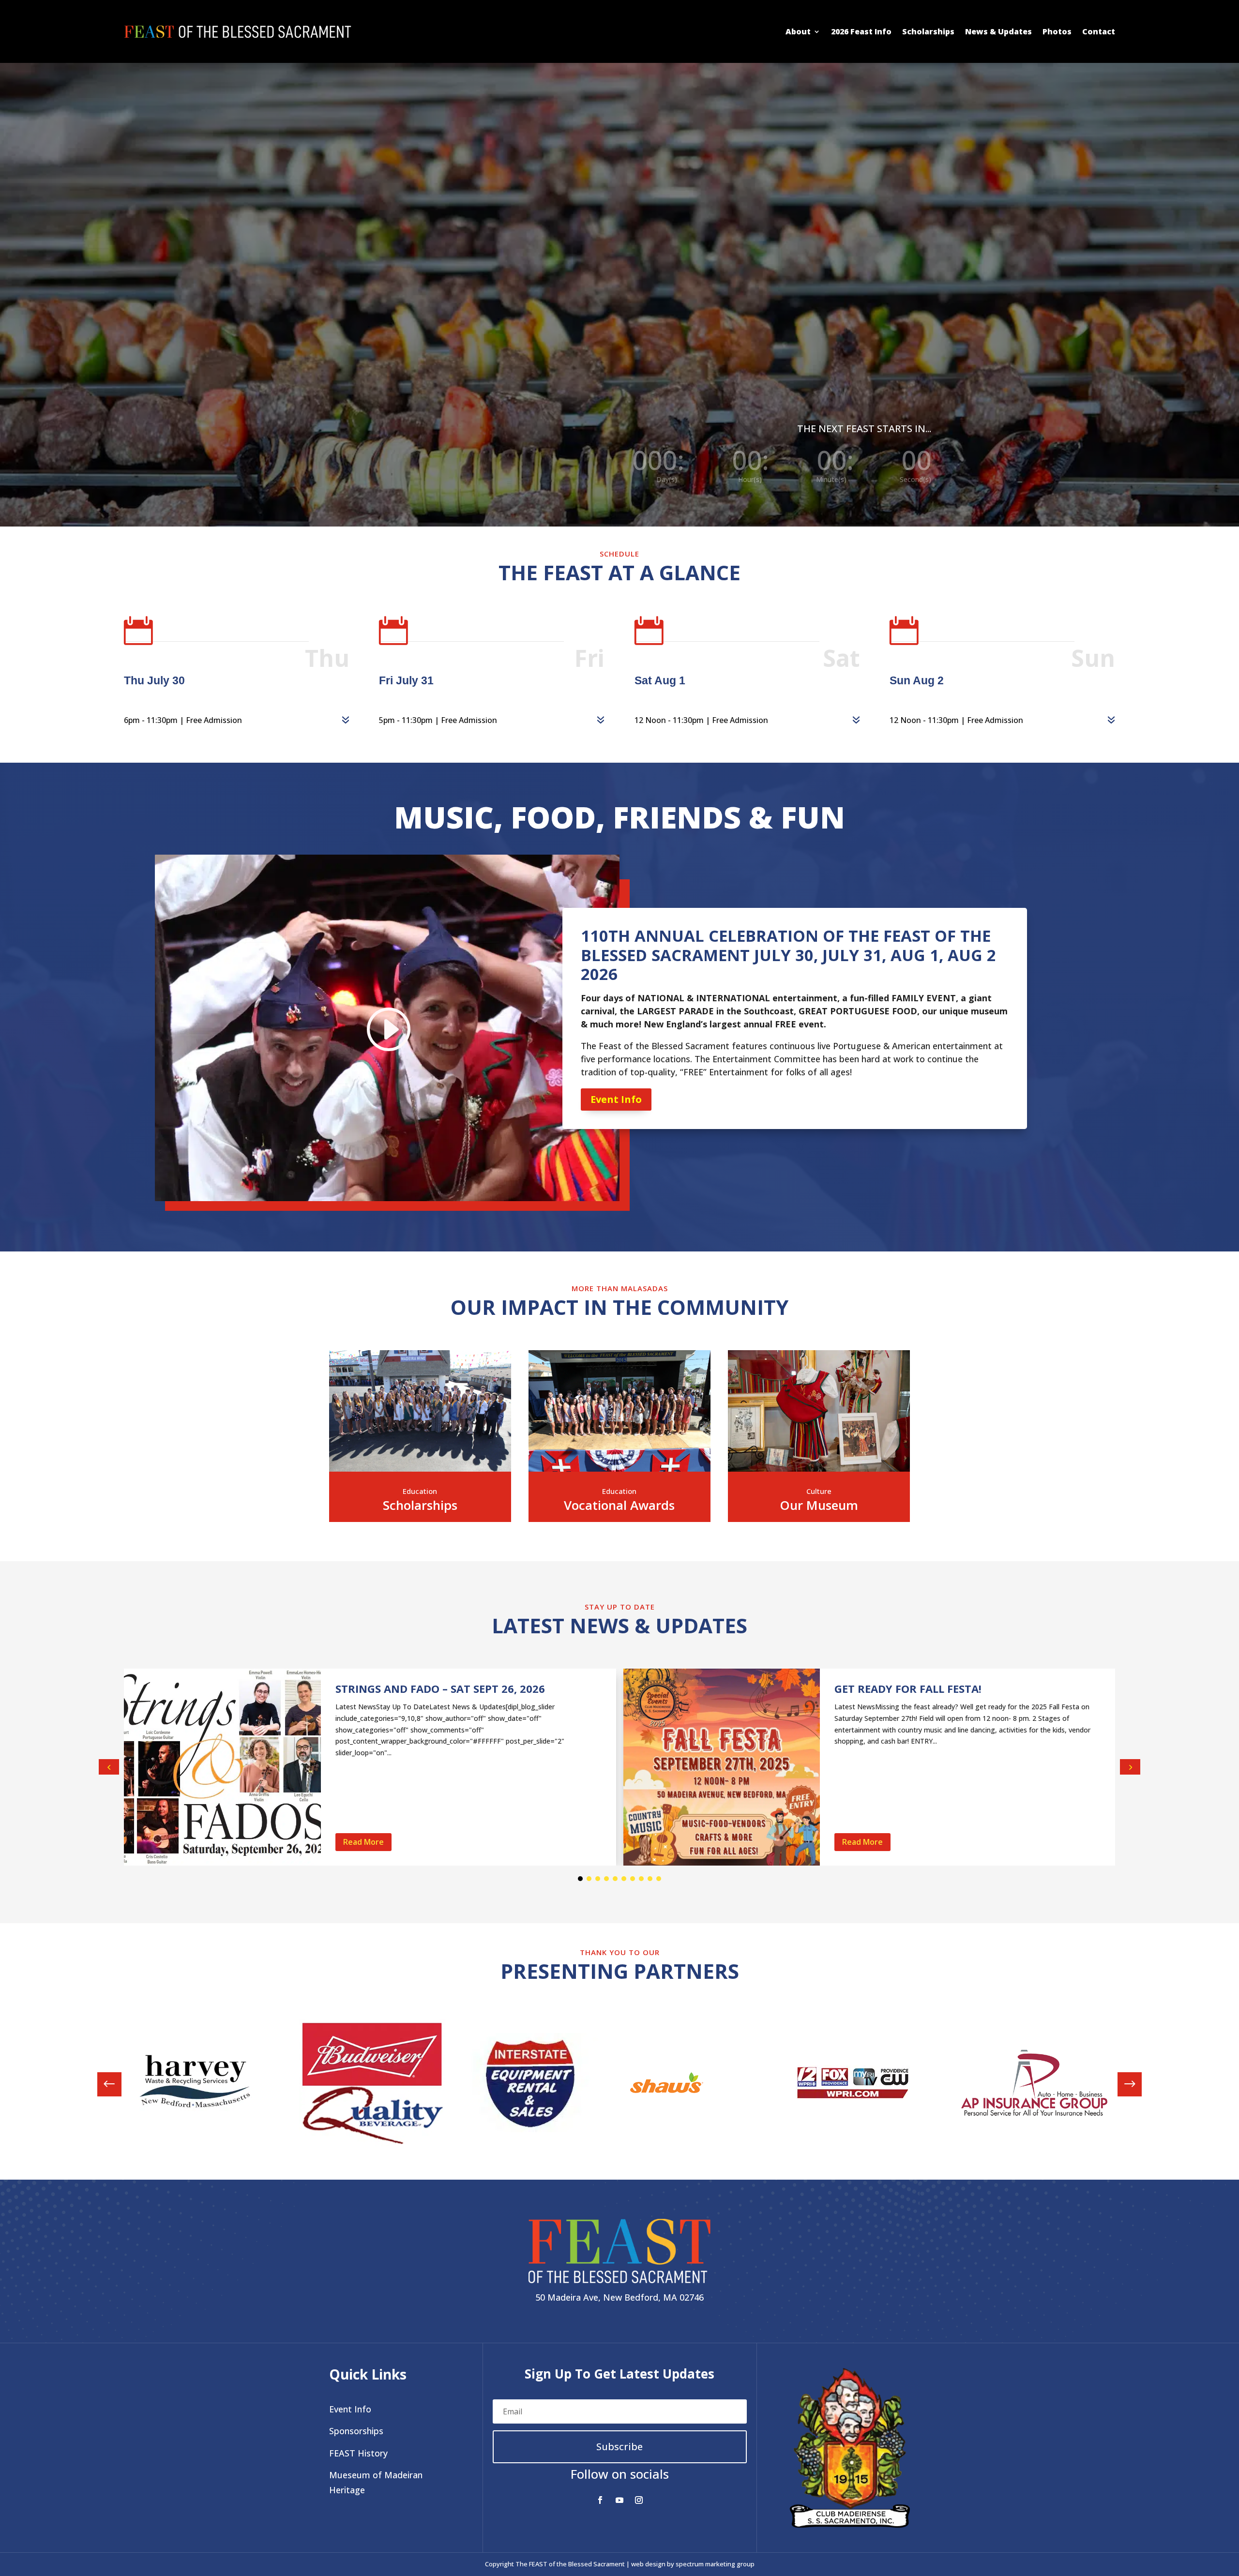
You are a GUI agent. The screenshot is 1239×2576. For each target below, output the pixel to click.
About (798, 31)
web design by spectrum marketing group (693, 2564)
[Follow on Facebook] (600, 2500)
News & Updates (998, 31)
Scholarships (928, 31)
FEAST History (358, 2453)
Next (1122, 2084)
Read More (363, 1842)
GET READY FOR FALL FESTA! (908, 1688)
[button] (1130, 1767)
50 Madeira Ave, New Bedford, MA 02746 (619, 2297)
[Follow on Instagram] (639, 2500)
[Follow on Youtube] (619, 2500)
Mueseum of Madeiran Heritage (376, 2482)
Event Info (616, 1099)
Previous (117, 2084)
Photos (1057, 31)
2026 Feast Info (861, 31)
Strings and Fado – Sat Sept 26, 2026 (440, 1688)
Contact (1099, 31)
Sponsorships (356, 2431)
